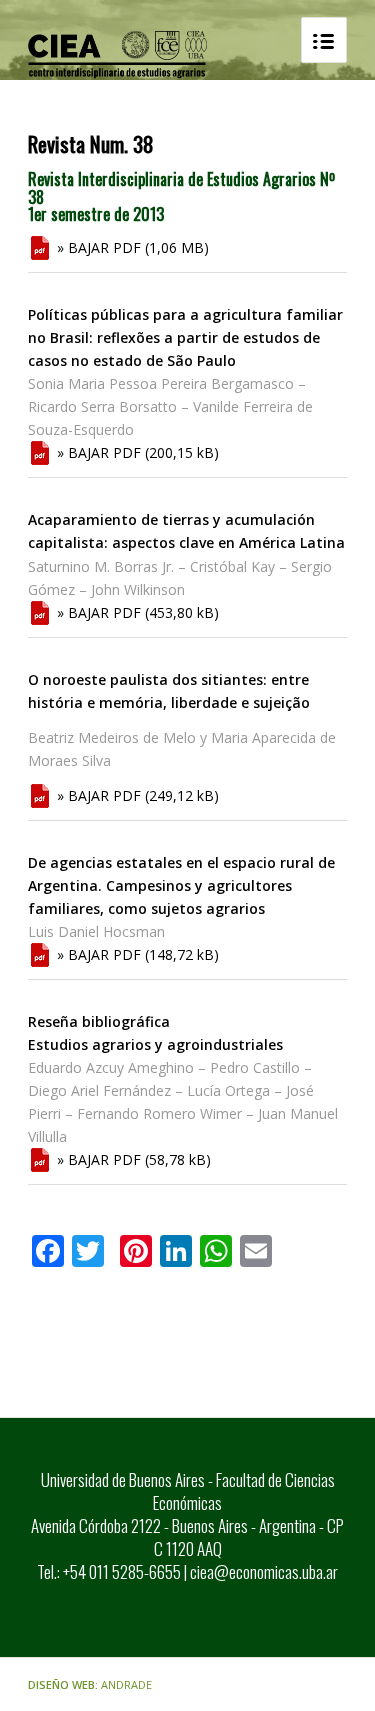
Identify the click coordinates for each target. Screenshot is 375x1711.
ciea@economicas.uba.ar (264, 1571)
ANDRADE (126, 1684)
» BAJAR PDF (99, 247)
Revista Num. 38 (91, 143)
